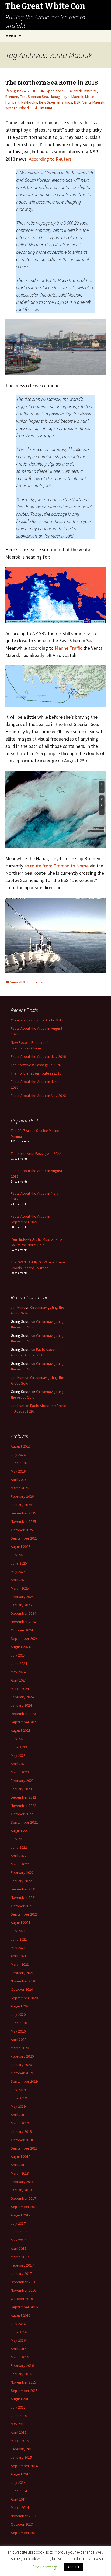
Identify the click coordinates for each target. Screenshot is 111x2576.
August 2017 (21, 2215)
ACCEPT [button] (73, 2567)
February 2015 (22, 2449)
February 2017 (22, 2265)
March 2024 (20, 1689)
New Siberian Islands (56, 102)
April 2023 (19, 1764)
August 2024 (21, 1647)
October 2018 (22, 2140)
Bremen (12, 97)
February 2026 (22, 1496)
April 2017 (19, 2248)
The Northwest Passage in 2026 (36, 1065)
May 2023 (18, 1755)
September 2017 (24, 2207)
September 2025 (24, 1538)
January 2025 (21, 1605)
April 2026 (19, 1480)
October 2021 (22, 1906)
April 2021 (19, 1956)
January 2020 (21, 2065)
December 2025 (23, 1513)
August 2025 (21, 1547)
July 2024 (18, 1655)
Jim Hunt (45, 108)
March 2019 (20, 2123)
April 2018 (19, 2165)
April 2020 (19, 2040)
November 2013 (23, 2516)
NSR (77, 102)
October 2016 (22, 2299)
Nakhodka (29, 102)
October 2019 (22, 2073)
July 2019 (18, 2090)
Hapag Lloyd (60, 97)
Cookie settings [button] (45, 2567)
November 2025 (23, 1521)
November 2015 (23, 2382)
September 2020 (24, 1998)
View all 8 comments (27, 982)
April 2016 (19, 2349)
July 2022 (18, 1839)
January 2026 (21, 1505)
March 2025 (20, 1588)
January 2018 (21, 2190)
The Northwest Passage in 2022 (36, 1153)
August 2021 (21, 1923)
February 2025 (22, 1597)
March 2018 (20, 2173)
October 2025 (22, 1530)
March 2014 (20, 2508)
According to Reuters (50, 159)
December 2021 (23, 1889)
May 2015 (18, 2424)
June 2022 (19, 1847)
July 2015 (18, 2407)
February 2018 (22, 2182)
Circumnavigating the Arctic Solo (37, 1020)
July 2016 (18, 2324)
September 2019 (24, 2081)
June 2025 (19, 1563)
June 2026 (19, 1463)
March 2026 (20, 1488)
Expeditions (54, 91)
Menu (11, 36)
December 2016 (23, 2282)
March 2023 (20, 1772)
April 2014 (19, 2499)
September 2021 (24, 1914)
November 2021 (23, 1897)
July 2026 (18, 1455)
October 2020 (22, 1989)
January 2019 (21, 2131)
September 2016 (24, 2307)
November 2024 (23, 1622)
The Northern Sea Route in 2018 (52, 83)
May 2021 (18, 1948)
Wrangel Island (17, 108)
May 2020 (18, 2031)
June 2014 (19, 2491)
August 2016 (21, 2315)
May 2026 (18, 1471)
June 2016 (19, 2332)
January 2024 (21, 1705)
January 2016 (21, 2374)
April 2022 (19, 1856)
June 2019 (19, 2098)
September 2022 (24, 1822)
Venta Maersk (93, 102)
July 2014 (18, 2482)
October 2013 (22, 2524)
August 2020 (21, 2006)
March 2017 (20, 2257)
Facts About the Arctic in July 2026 (38, 1056)
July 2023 (18, 1739)
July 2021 (18, 1931)
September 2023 (24, 1722)
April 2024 (19, 1680)
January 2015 (21, 2457)
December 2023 (23, 1714)
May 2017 (18, 2240)
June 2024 (19, 1664)
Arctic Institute (85, 91)
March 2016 (20, 2357)
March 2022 (20, 1864)
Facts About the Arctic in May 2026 (38, 1096)
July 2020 (18, 2014)
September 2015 (24, 2391)
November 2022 (23, 1806)
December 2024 (23, 1613)
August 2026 (21, 1446)
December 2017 (23, 2198)
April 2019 (19, 2115)
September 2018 (24, 2148)
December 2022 (23, 1797)
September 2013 (24, 2533)
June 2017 (19, 2232)
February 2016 (22, 2365)
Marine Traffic (68, 648)
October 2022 (22, 1814)
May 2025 (18, 1572)
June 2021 (19, 1939)
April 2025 (19, 1580)
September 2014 (24, 2466)
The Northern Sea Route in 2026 (36, 1073)
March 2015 (20, 2441)
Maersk (77, 97)
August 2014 (21, 2474)
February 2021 (22, 1973)
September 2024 (24, 1638)
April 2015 (19, 2432)
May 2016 (18, 2340)
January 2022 (21, 1881)
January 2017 (21, 2274)
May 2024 (18, 1672)
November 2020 (23, 1981)
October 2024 (22, 1630)
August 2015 (21, 2399)
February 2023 (22, 1781)
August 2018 (21, 2157)
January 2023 (21, 1789)
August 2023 (21, 1730)
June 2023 (19, 1747)
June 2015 (19, 2416)
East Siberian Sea (34, 97)
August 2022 (21, 1831)
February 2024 (22, 1697)
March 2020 (20, 2048)
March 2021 (20, 1964)
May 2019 (18, 2106)
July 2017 (18, 2223)
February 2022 (22, 1872)
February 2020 (22, 2056)
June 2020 (19, 2023)
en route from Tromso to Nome (56, 866)
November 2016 (23, 2290)
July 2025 (18, 1555)
